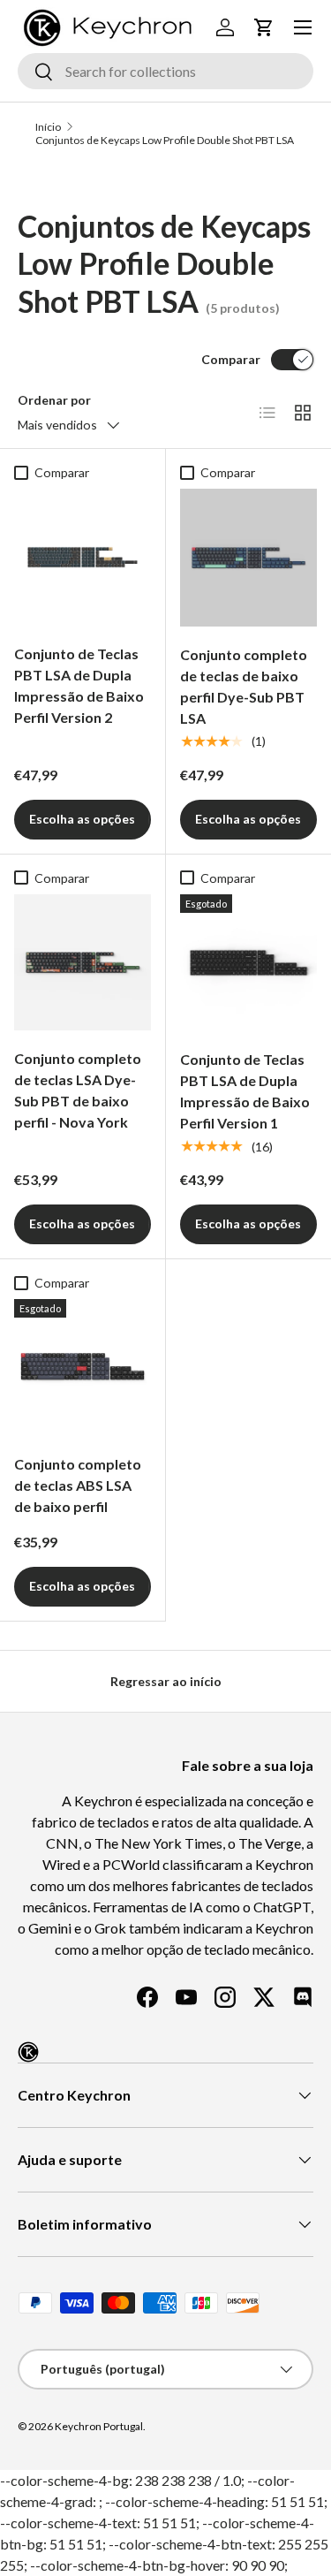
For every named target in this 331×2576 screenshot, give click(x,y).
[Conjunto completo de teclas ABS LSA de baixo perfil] (83, 1368)
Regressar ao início (166, 1681)
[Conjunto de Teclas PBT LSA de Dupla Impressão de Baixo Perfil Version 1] (249, 963)
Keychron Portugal (99, 2426)
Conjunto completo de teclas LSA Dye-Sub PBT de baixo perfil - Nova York (78, 1090)
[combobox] (165, 71)
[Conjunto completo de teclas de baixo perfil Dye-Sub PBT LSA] (249, 558)
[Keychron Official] (28, 2052)
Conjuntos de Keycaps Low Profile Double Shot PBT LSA (165, 140)
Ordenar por (54, 400)
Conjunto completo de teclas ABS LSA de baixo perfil (78, 1485)
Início (48, 127)
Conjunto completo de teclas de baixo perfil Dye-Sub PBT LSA (244, 686)
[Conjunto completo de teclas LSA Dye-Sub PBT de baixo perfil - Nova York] (83, 963)
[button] (264, 27)
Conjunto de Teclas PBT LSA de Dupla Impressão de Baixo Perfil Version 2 (79, 685)
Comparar (231, 359)
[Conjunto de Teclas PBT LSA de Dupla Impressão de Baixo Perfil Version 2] (83, 557)
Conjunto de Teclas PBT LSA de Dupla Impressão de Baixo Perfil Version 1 (245, 1091)
